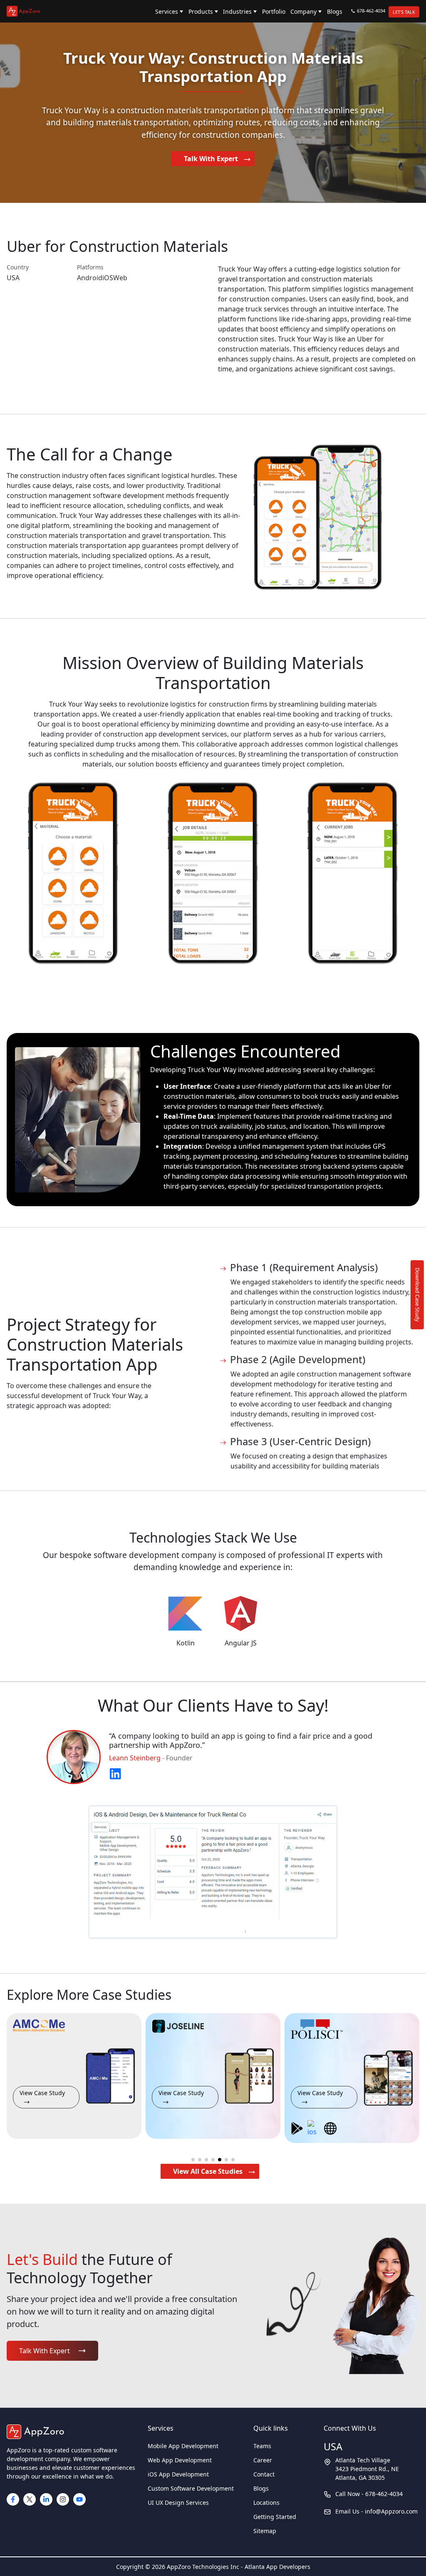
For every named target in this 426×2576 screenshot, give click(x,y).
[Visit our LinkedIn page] (46, 2499)
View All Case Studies (208, 2171)
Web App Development (180, 2460)
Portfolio (274, 11)
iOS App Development (178, 2474)
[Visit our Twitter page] (30, 2499)
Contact (264, 2474)
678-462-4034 (371, 11)
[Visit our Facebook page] (13, 2499)
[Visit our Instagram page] (63, 2499)
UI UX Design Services (178, 2503)
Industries (237, 11)
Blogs (335, 11)
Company (303, 11)
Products (201, 11)
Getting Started (275, 2517)
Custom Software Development (191, 2488)
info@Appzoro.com (391, 2511)
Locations (266, 2503)
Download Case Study (418, 1294)
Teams (262, 2446)
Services (167, 11)
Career (263, 2460)
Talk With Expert (212, 159)
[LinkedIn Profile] (115, 1772)
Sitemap (265, 2531)
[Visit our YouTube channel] (79, 2499)
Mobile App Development (183, 2446)
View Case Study (42, 2093)
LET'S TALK (404, 12)
